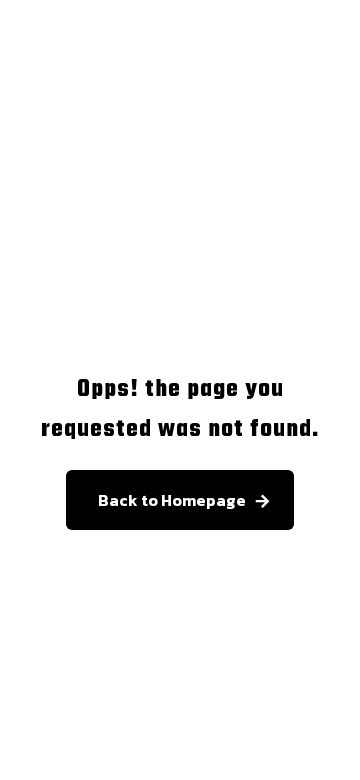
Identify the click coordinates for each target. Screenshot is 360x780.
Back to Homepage (172, 500)
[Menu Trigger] (328, 78)
